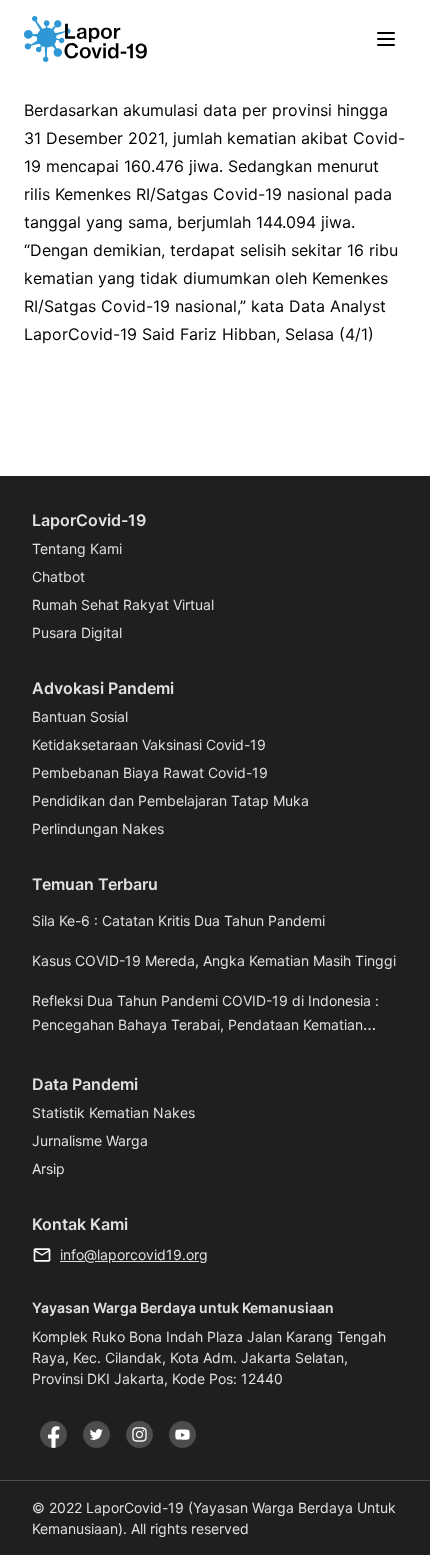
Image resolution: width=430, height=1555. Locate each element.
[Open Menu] (386, 39)
